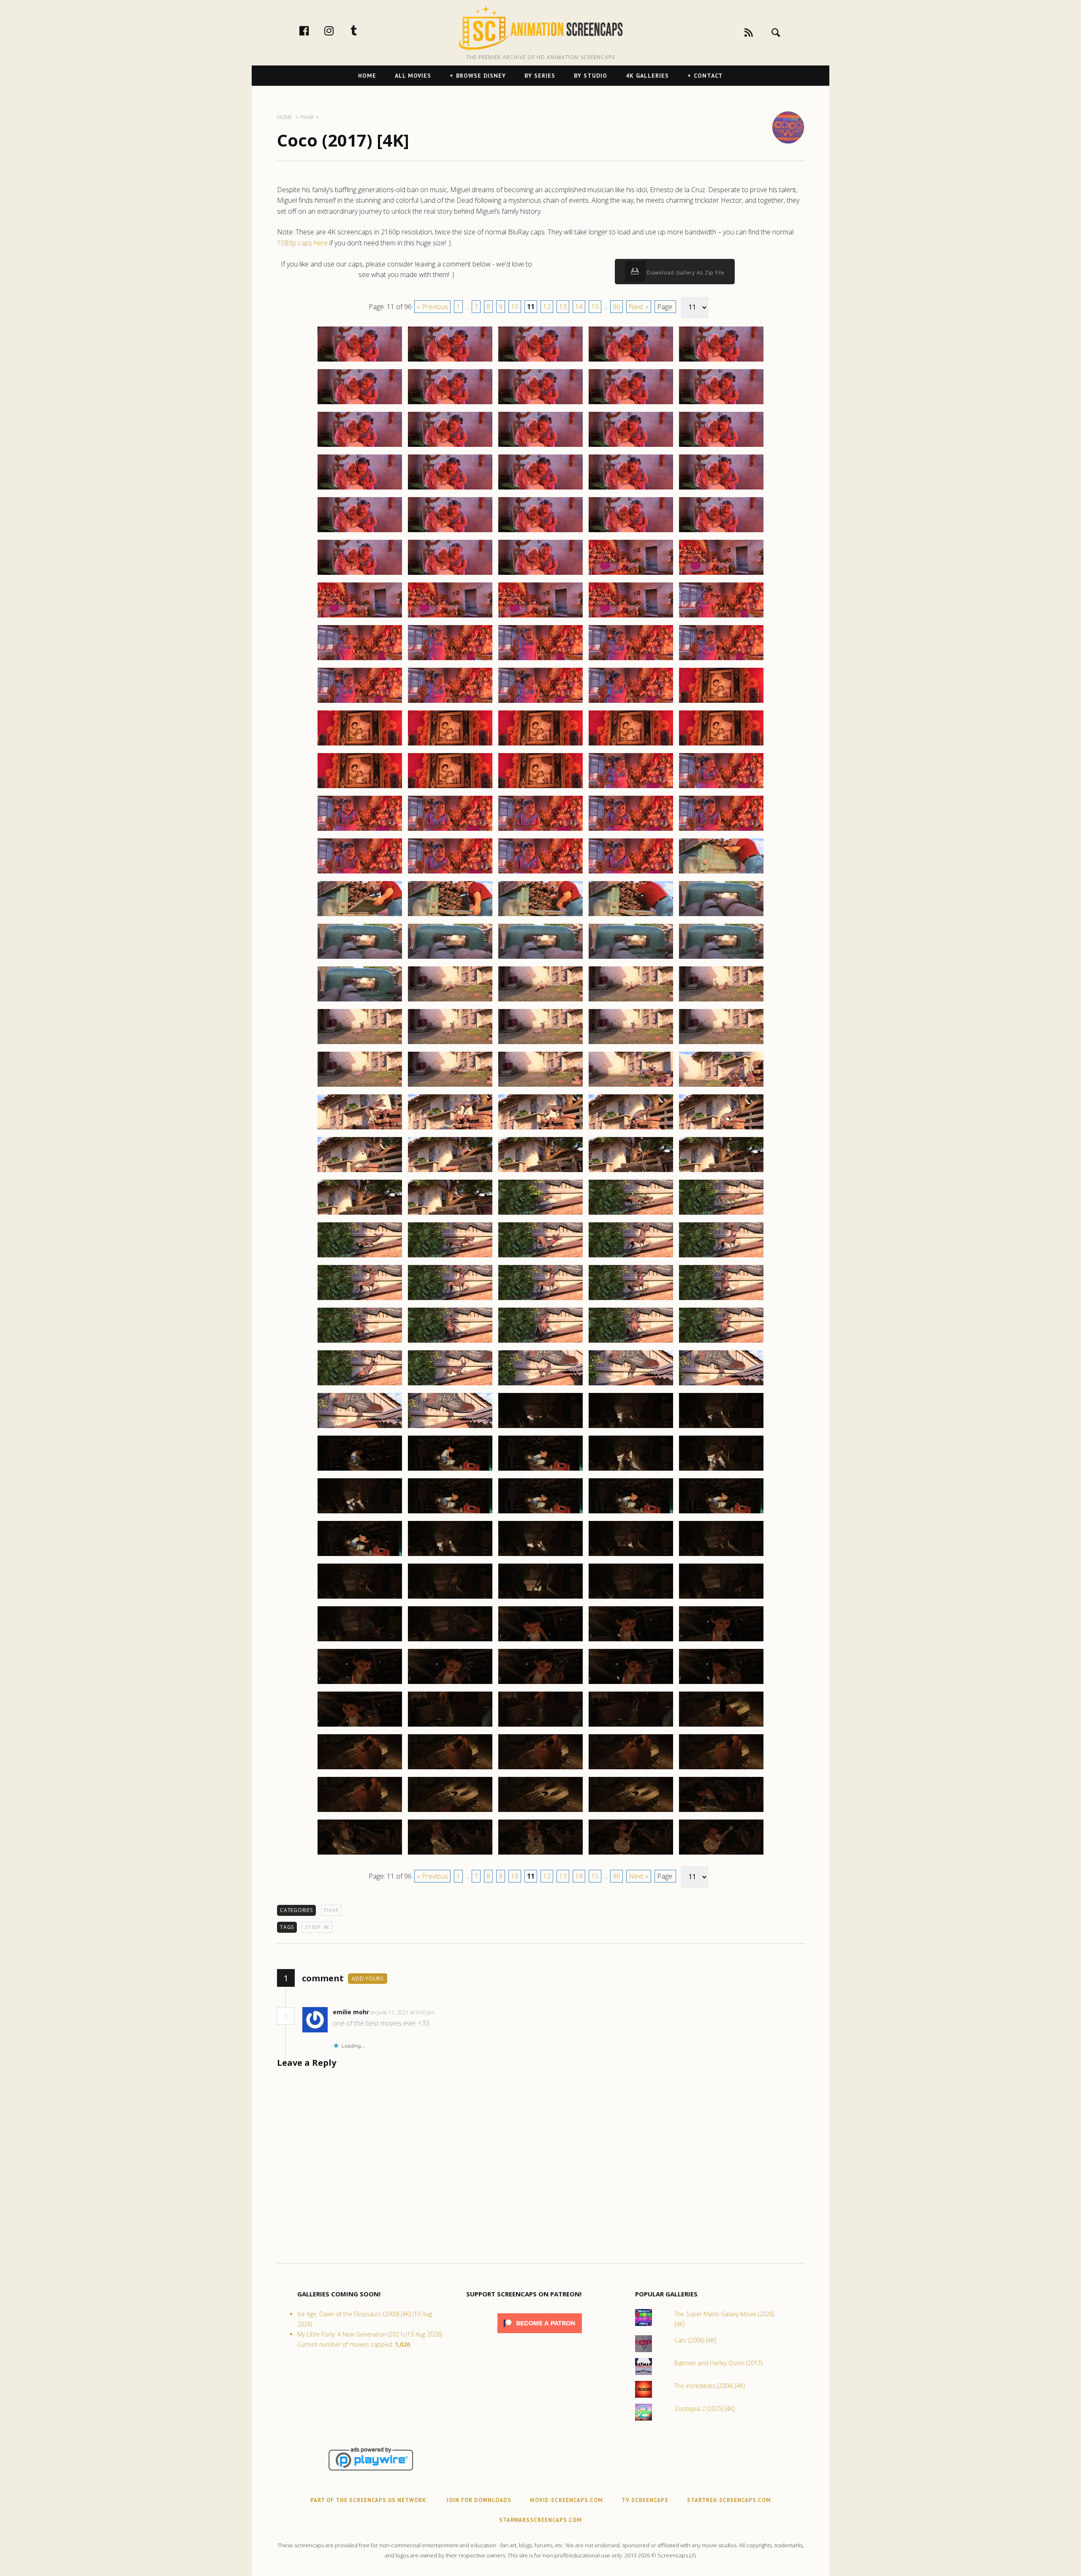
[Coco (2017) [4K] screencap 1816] (360, 489)
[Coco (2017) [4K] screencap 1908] (540, 1257)
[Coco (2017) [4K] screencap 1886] (360, 1086)
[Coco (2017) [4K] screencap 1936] (360, 1513)
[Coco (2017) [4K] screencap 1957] (450, 1684)
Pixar (331, 1910)
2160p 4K (317, 1927)
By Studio (591, 76)
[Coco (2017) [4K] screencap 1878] (540, 1001)
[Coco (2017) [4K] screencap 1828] (540, 574)
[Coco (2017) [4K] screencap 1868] (540, 916)
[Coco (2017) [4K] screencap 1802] (450, 361)
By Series (540, 76)
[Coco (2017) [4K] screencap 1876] (360, 1001)
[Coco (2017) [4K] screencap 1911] (360, 1300)
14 (579, 307)
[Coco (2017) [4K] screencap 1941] (360, 1556)
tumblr (363, 30)
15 (595, 307)
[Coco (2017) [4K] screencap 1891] (360, 1129)
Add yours (368, 1979)
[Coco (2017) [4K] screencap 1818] (540, 489)
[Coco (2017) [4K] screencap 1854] (631, 788)
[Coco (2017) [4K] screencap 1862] (450, 873)
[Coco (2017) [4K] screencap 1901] (360, 1214)
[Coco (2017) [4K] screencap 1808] (540, 404)
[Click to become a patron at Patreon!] (540, 2335)
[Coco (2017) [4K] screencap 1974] (631, 1812)
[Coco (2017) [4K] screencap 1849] (631, 745)
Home (367, 76)
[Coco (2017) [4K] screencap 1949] (631, 1598)
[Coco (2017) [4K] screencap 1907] (450, 1257)
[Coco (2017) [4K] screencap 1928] (540, 1428)
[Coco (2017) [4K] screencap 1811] (360, 446)
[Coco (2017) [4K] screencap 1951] (360, 1641)
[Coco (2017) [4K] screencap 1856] (360, 830)
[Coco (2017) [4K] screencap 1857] (450, 830)
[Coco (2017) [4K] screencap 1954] (631, 1641)
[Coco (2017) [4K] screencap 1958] (540, 1684)
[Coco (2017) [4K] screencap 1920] (721, 1342)
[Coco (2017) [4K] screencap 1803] (540, 361)
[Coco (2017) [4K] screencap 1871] (360, 958)
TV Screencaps (645, 2500)
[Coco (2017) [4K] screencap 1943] (540, 1556)
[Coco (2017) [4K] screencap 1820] (721, 489)
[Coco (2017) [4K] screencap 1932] (450, 1470)
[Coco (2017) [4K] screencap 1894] (631, 1129)
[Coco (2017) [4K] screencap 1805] (721, 361)
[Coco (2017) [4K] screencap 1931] (360, 1470)
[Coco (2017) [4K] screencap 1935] (721, 1470)
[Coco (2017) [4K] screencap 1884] (631, 1044)
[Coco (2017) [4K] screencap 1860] (721, 830)
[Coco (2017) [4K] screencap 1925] (721, 1385)
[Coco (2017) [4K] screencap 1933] (540, 1470)
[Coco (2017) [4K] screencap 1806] (360, 404)
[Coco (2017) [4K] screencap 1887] (450, 1086)
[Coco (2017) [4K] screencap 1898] (540, 1172)
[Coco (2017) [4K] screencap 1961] (360, 1726)
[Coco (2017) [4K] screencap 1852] (450, 788)
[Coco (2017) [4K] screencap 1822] (450, 532)
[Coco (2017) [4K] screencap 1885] (721, 1044)
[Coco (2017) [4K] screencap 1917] (450, 1342)
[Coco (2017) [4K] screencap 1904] (631, 1214)
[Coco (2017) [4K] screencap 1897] (450, 1172)
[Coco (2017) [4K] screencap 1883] (540, 1044)
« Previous (432, 307)
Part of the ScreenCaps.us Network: (369, 2500)
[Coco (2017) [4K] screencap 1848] (540, 745)
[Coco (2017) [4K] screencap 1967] (450, 1769)
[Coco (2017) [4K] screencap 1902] (450, 1214)
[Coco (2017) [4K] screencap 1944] (631, 1556)
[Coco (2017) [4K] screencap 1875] (721, 958)
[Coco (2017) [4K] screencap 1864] (631, 873)
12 (547, 307)
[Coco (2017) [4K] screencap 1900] (721, 1172)
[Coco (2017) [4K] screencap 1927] (450, 1428)
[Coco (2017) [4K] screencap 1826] (360, 574)
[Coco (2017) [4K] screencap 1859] (631, 830)
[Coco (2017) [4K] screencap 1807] (450, 404)
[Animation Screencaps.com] (540, 27)
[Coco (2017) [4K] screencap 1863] (540, 873)
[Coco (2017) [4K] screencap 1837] (450, 660)
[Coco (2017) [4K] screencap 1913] (540, 1300)
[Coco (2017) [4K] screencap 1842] (450, 702)
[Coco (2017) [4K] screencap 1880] (721, 1001)
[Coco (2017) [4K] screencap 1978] (540, 1854)
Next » (639, 307)
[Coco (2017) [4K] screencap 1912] (450, 1300)
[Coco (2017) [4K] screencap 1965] (721, 1726)
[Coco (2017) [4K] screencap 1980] (721, 1854)
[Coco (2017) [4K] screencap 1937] (450, 1513)
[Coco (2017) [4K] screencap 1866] (360, 916)
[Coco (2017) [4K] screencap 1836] (360, 660)
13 (563, 307)
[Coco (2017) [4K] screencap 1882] (450, 1044)
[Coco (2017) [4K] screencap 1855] (721, 788)
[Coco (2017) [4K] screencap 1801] (360, 361)
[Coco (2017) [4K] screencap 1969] (631, 1769)
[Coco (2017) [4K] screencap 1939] (631, 1513)
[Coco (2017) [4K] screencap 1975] (721, 1812)
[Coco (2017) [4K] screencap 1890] (721, 1086)
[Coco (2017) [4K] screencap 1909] (631, 1257)
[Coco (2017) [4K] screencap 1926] (360, 1428)
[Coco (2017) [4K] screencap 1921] (360, 1385)
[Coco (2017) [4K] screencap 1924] (631, 1385)
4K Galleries (647, 76)
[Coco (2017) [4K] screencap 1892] (450, 1129)
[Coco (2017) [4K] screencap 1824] (631, 532)
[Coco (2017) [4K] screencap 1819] (631, 489)
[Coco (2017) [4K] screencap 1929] (631, 1428)
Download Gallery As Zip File (685, 273)
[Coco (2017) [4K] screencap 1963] (540, 1726)
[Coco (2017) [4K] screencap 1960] (721, 1684)
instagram (338, 30)
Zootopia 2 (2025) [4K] (705, 2409)
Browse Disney (481, 76)
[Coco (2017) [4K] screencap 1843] (540, 702)
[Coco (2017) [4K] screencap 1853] (540, 788)
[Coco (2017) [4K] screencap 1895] (721, 1129)
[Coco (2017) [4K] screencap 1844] (631, 702)
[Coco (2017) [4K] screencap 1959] (631, 1684)
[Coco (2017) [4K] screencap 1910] (721, 1257)
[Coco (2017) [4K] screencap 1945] (721, 1556)
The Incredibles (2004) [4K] (710, 2386)
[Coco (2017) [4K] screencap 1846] (360, 745)
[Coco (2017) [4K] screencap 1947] (450, 1598)
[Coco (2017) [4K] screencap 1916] (360, 1342)
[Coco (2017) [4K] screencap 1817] (450, 489)
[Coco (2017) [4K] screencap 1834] (631, 617)
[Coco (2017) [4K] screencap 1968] (540, 1769)
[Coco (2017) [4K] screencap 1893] (540, 1129)
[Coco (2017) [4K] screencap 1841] (360, 702)
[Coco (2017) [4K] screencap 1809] (631, 404)
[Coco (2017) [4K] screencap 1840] (721, 660)
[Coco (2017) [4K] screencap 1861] (360, 873)
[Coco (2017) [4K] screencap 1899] (631, 1172)
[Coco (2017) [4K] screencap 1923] (540, 1385)
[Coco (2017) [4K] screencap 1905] (721, 1214)
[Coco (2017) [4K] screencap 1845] (721, 702)
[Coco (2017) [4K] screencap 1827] (450, 574)
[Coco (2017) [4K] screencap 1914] (631, 1300)
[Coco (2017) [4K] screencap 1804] (631, 361)
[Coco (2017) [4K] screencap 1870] (721, 916)
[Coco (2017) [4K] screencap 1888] (540, 1086)
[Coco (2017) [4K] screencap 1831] (360, 617)
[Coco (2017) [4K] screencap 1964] (631, 1726)
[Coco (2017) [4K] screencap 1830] (721, 574)
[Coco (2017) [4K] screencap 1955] (721, 1641)
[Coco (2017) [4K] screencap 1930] (721, 1428)
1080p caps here (302, 243)
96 (617, 307)
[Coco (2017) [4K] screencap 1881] (360, 1044)
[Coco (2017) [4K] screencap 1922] (450, 1385)
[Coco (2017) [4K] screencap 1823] (540, 532)
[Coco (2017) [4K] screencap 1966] (360, 1769)
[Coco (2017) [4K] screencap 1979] (631, 1854)
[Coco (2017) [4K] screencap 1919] (631, 1342)
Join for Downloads (479, 2500)
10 (515, 307)
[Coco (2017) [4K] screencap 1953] (540, 1641)
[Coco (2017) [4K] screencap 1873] (540, 958)
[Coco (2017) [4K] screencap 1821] (360, 532)
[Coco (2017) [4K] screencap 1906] (360, 1257)
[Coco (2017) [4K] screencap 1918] (540, 1342)
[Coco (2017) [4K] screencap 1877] (450, 1001)
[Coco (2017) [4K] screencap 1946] (360, 1598)
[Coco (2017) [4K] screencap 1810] (721, 404)
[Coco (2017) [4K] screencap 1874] (631, 958)
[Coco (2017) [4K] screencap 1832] (450, 617)
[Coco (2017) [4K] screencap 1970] (721, 1769)
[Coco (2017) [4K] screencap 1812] (450, 446)
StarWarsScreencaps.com (540, 2520)
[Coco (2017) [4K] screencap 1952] (450, 1641)
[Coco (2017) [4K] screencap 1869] (631, 916)
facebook (313, 30)
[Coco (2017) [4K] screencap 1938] (540, 1513)
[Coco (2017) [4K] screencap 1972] (450, 1812)
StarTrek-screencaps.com (729, 2500)
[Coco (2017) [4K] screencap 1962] (450, 1726)
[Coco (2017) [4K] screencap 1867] (450, 916)
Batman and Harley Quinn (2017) (718, 2363)
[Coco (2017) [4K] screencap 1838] (540, 660)
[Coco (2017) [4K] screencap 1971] (360, 1812)
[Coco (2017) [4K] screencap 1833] (540, 617)
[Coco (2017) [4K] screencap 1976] (360, 1854)
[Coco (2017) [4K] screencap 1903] (540, 1214)
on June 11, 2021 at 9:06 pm (403, 2012)
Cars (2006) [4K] (695, 2340)
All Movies (413, 76)
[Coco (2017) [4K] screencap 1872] (450, 958)
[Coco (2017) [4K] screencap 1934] (631, 1470)
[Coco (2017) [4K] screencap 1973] (540, 1812)
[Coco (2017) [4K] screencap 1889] (631, 1086)
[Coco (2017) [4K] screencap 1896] (360, 1172)
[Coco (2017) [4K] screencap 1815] (721, 446)
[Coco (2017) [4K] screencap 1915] (721, 1300)
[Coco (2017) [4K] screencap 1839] (631, 660)
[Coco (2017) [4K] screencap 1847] (450, 745)
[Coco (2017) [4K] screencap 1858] (540, 830)
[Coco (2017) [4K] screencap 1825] (721, 532)
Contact (708, 76)
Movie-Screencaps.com (566, 2500)
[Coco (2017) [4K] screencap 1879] (631, 1001)
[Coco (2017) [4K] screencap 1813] (540, 446)
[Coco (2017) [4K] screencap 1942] (450, 1556)
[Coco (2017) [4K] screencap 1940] (721, 1513)
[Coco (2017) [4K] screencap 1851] (360, 788)
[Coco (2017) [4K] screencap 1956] (360, 1684)
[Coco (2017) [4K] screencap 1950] (721, 1598)
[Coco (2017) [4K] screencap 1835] (721, 617)
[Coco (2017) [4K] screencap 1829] (631, 574)
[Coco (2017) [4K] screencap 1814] (631, 446)
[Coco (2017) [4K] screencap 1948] (540, 1598)
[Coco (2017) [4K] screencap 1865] (721, 873)
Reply (447, 2012)
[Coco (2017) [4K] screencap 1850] (721, 745)
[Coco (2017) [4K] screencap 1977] (450, 1854)
